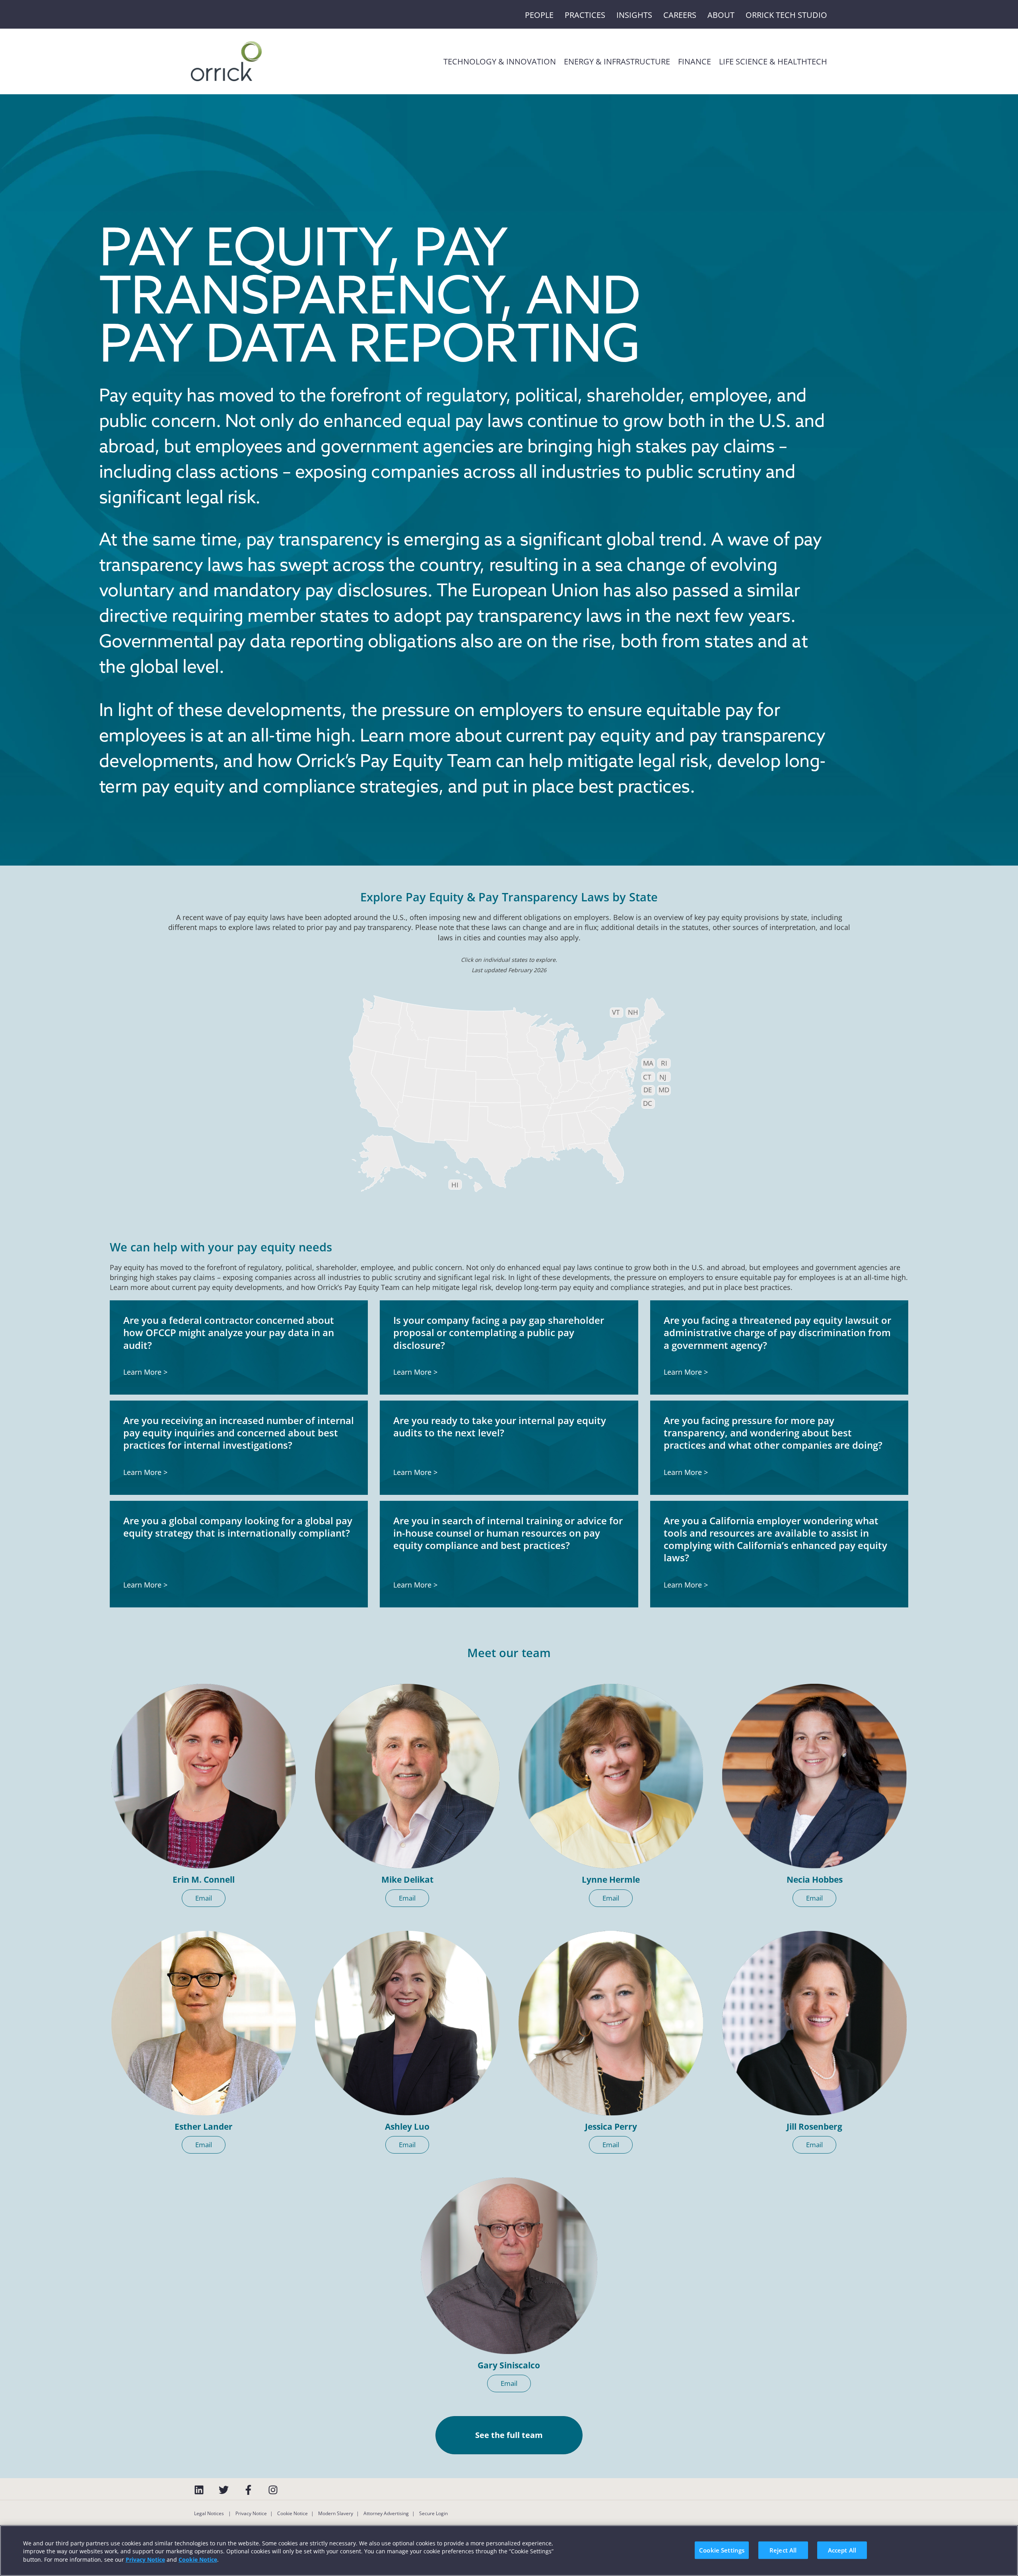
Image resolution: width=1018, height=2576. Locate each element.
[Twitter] (224, 2490)
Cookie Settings (722, 2550)
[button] (204, 1898)
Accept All (842, 2550)
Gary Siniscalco (509, 2365)
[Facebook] (248, 2490)
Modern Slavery (336, 2513)
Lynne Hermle (611, 1879)
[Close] (1005, 2549)
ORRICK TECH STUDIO (786, 15)
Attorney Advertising (386, 2513)
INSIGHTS (634, 15)
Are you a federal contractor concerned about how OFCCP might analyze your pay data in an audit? (229, 1332)
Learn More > (145, 1372)
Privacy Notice (251, 2513)
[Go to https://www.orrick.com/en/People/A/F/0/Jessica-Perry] (611, 2023)
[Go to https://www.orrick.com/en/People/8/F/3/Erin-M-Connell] (204, 1776)
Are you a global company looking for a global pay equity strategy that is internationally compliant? (238, 1527)
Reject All (783, 2550)
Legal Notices (210, 2513)
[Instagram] (273, 2490)
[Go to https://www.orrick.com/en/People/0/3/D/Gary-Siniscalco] (509, 2266)
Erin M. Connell (204, 1879)
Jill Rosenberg (814, 2127)
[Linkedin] (199, 2490)
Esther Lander (204, 2127)
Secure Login (433, 2513)
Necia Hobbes (815, 1879)
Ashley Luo (407, 2127)
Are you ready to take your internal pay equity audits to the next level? (500, 1426)
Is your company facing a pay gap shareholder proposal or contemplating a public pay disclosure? (499, 1332)
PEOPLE (539, 15)
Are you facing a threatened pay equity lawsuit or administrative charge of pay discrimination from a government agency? (777, 1332)
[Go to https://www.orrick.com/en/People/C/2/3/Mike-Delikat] (407, 1776)
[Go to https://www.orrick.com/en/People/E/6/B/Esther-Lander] (204, 2023)
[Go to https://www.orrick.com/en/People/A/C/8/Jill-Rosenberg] (814, 2023)
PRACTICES (585, 15)
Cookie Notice (292, 2513)
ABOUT (721, 15)
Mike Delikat (407, 1879)
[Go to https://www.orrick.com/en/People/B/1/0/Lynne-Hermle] (611, 1776)
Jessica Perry (611, 2127)
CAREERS (680, 15)
